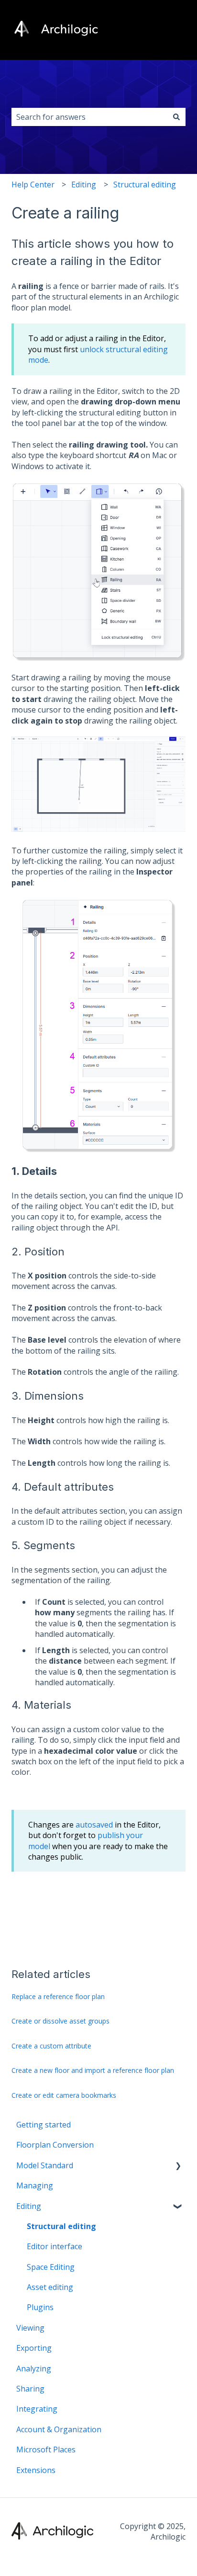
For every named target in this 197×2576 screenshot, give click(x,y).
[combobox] (89, 117)
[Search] (176, 117)
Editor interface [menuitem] (55, 2246)
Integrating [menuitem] (37, 2409)
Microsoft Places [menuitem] (46, 2449)
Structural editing (145, 184)
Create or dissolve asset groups (60, 2021)
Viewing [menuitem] (30, 2328)
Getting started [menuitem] (44, 2125)
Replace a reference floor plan (58, 1996)
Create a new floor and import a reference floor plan (93, 2070)
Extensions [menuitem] (36, 2470)
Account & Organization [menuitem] (59, 2429)
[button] (178, 2166)
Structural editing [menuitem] (61, 2226)
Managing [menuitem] (35, 2185)
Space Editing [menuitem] (51, 2267)
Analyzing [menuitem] (34, 2369)
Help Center (33, 184)
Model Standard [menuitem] (45, 2165)
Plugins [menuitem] (40, 2307)
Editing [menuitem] (29, 2206)
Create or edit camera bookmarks (64, 2095)
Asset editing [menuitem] (50, 2287)
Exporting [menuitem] (34, 2348)
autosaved (94, 1825)
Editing (84, 184)
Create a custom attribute (51, 2046)
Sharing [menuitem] (30, 2389)
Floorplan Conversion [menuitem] (55, 2145)
